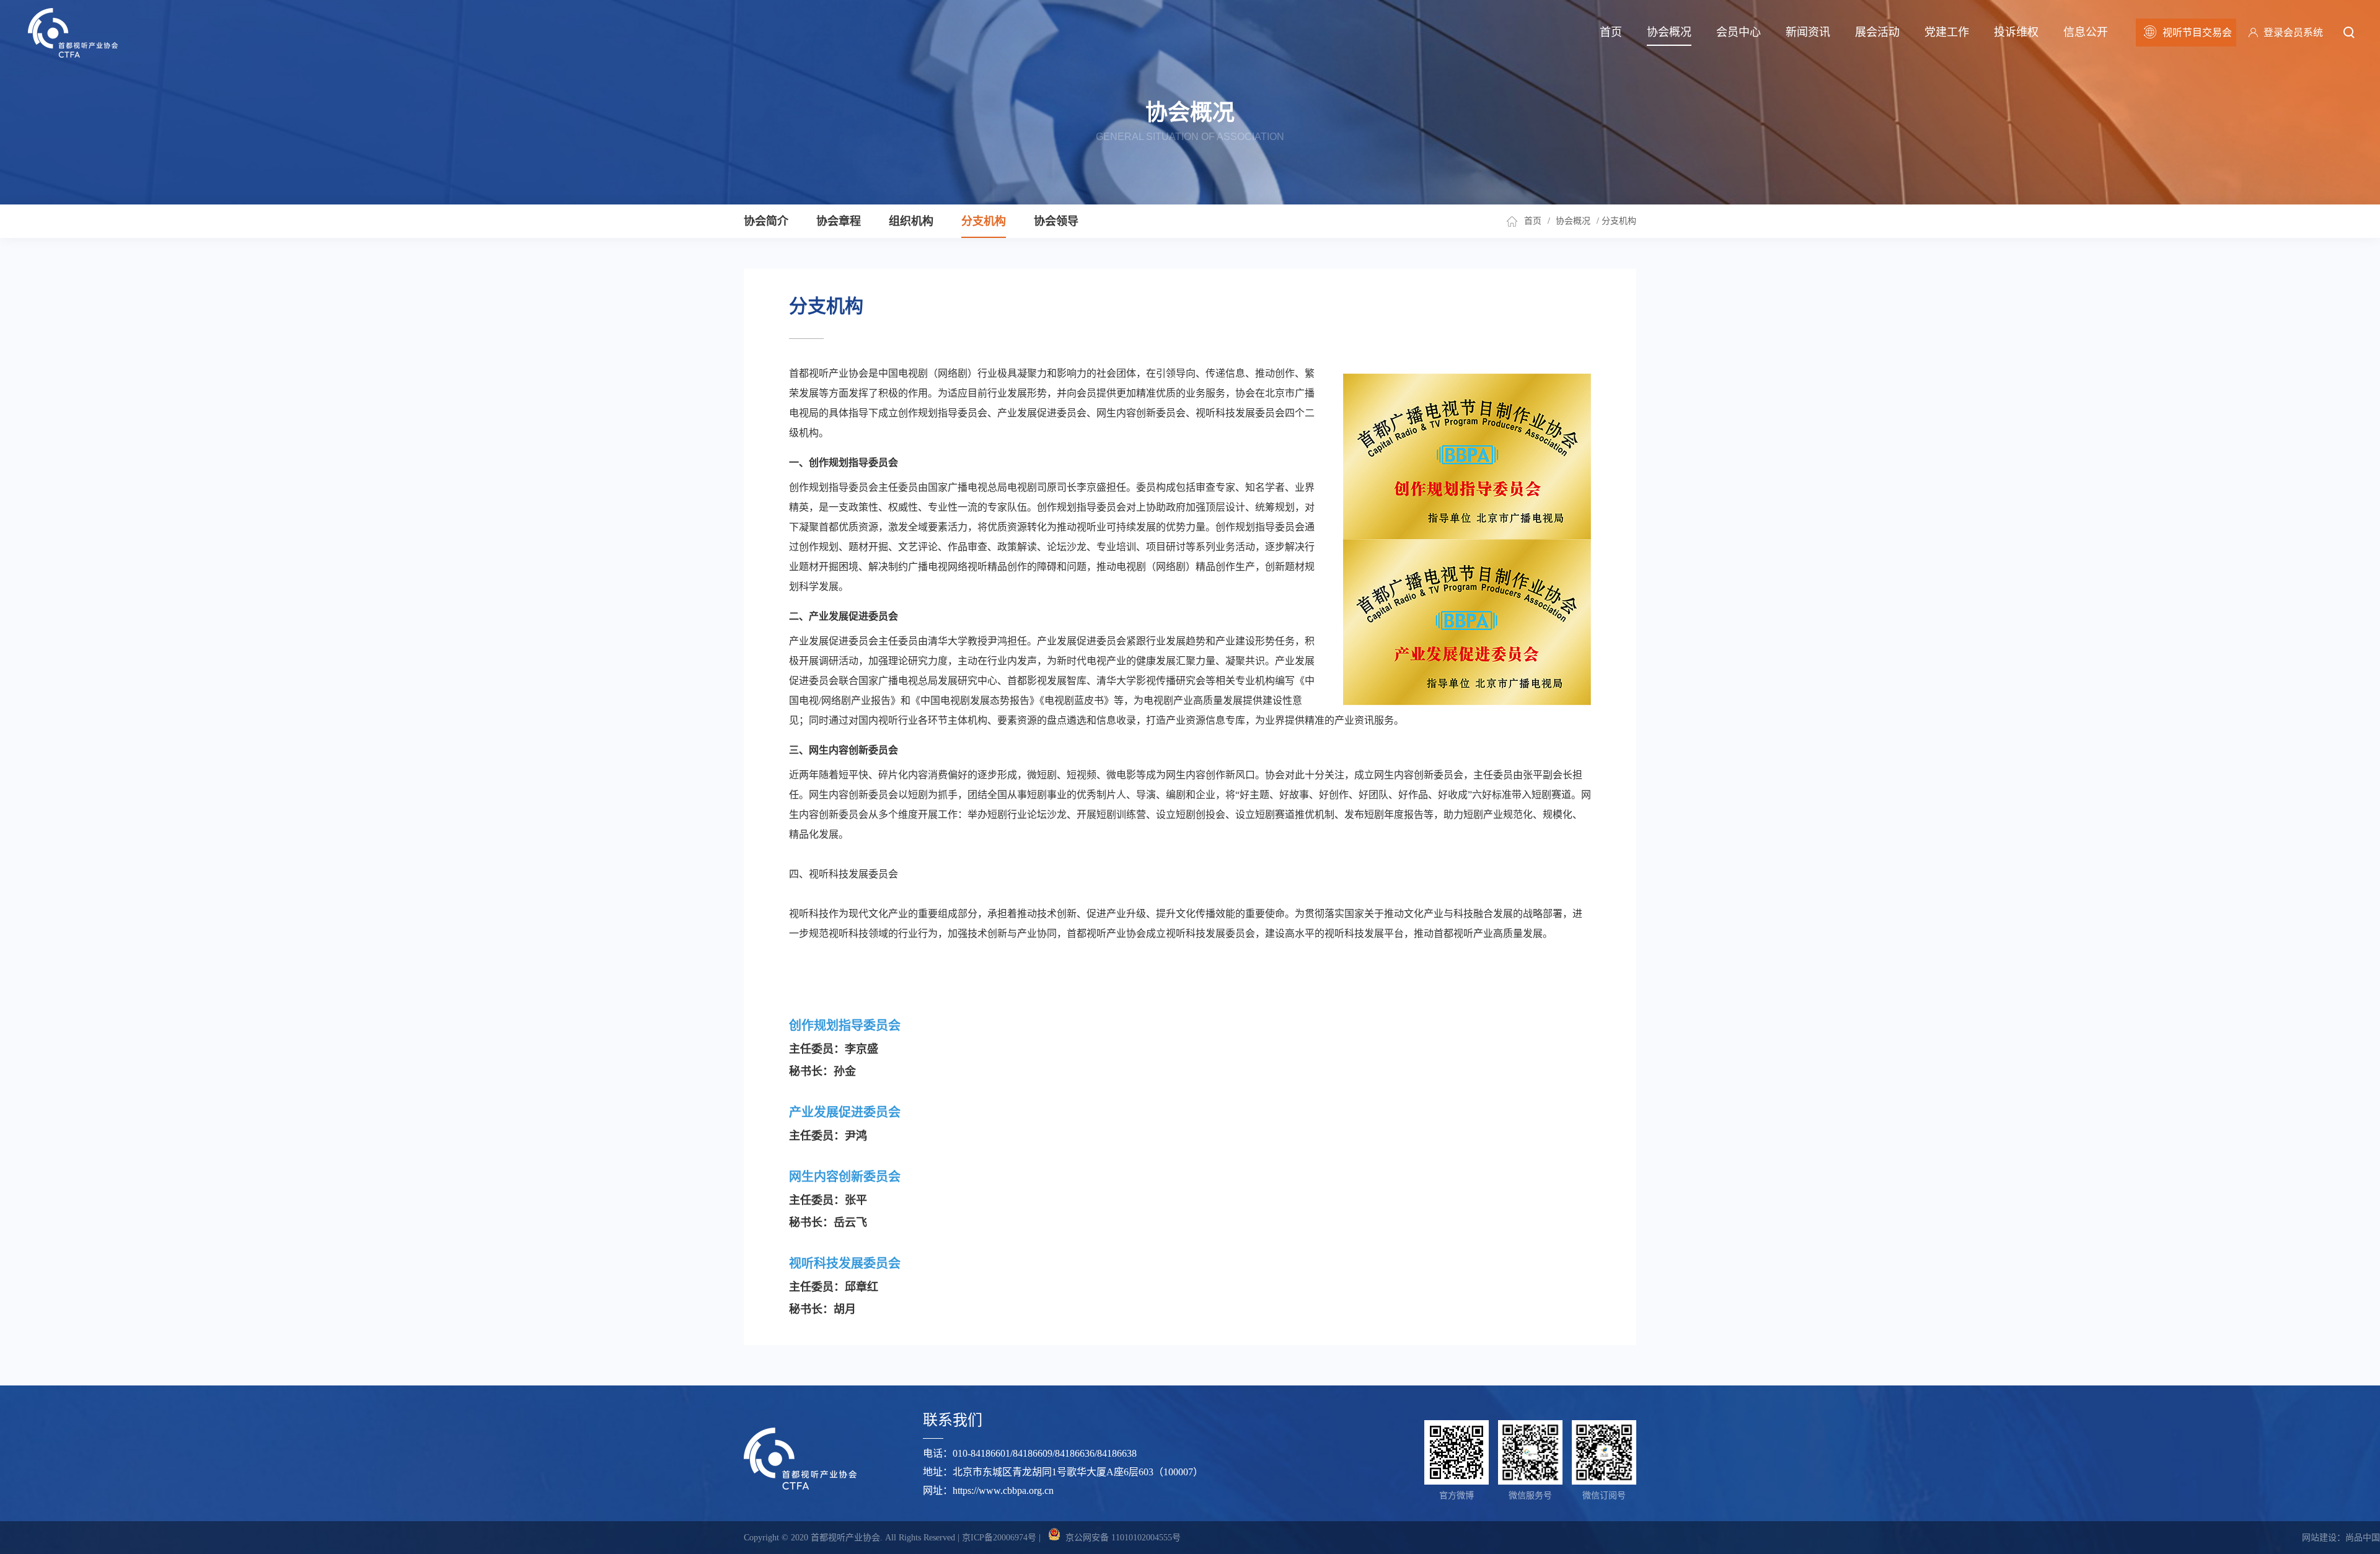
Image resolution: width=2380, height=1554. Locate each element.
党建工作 (1947, 32)
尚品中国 (2363, 1538)
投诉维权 (2016, 32)
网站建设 (2319, 1538)
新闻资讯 (1808, 32)
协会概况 (1669, 32)
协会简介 (766, 221)
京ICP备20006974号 (999, 1538)
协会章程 (839, 221)
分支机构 (984, 221)
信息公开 (2086, 32)
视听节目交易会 (2197, 33)
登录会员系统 (2293, 33)
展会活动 (1877, 32)
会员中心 (1739, 32)
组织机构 (911, 221)
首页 (1611, 32)
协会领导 (1056, 221)
